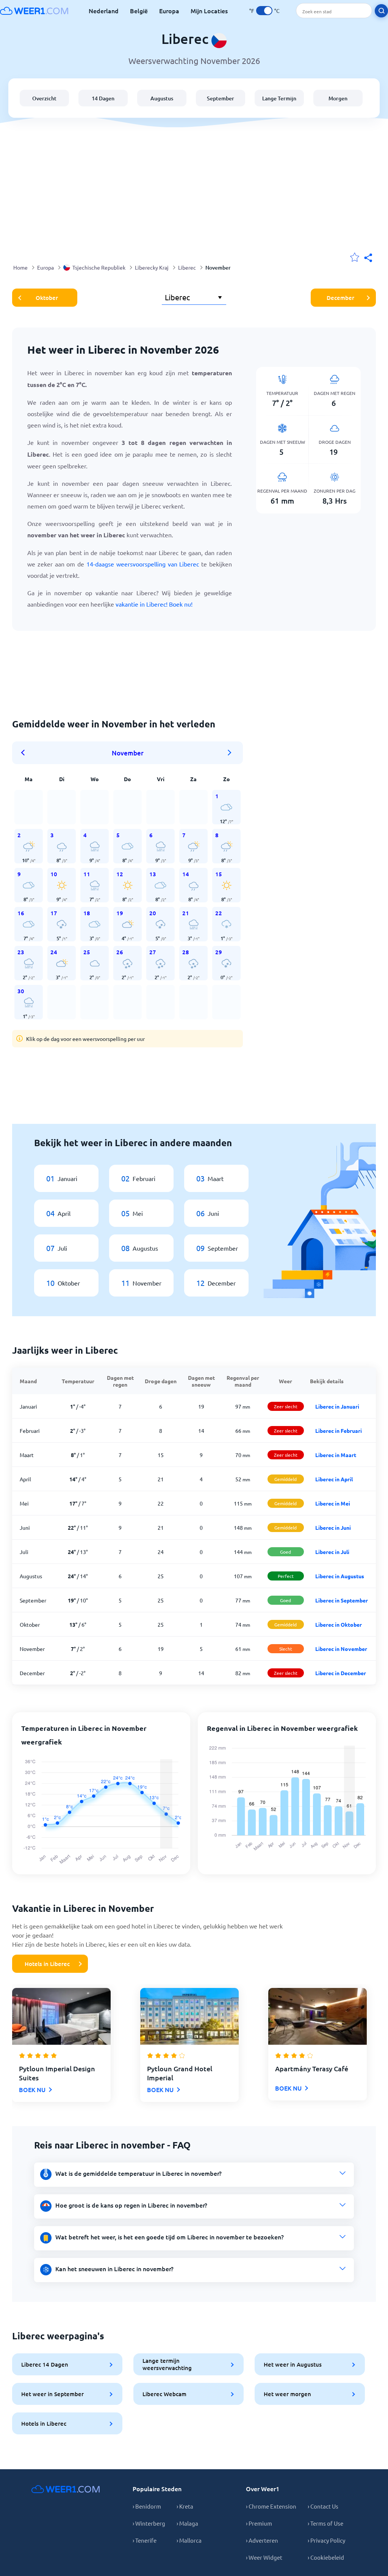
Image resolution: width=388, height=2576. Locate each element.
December (340, 298)
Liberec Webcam (164, 2394)
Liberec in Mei (333, 1503)
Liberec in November (341, 1649)
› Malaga (187, 2523)
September (221, 98)
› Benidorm (147, 2506)
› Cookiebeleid (326, 2557)
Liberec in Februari (339, 1431)
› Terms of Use (325, 2523)
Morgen (338, 98)
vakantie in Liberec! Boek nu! (154, 604)
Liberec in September (342, 1600)
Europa (169, 11)
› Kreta (185, 2506)
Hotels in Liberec (47, 1964)
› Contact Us (323, 2506)
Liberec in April (334, 1479)
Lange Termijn (279, 98)
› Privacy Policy (326, 2540)
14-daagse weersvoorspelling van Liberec (143, 564)
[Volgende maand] (230, 753)
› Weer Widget (264, 2557)
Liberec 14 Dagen (45, 2364)
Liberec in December (341, 1673)
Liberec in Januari (337, 1406)
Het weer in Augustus (293, 2364)
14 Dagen (103, 98)
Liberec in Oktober (339, 1624)
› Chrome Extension (271, 2506)
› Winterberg (149, 2523)
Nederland (104, 11)
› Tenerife (145, 2540)
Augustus (162, 98)
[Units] (264, 11)
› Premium (259, 2523)
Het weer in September (52, 2394)
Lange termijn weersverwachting (167, 2364)
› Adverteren (262, 2540)
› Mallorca (189, 2540)
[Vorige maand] (25, 753)
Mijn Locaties (209, 11)
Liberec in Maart (336, 1455)
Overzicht (44, 98)
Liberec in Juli (332, 1552)
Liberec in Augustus (340, 1576)
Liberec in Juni (333, 1528)
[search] (381, 11)
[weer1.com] (34, 11)
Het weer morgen (287, 2394)
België (139, 11)
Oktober (47, 298)
